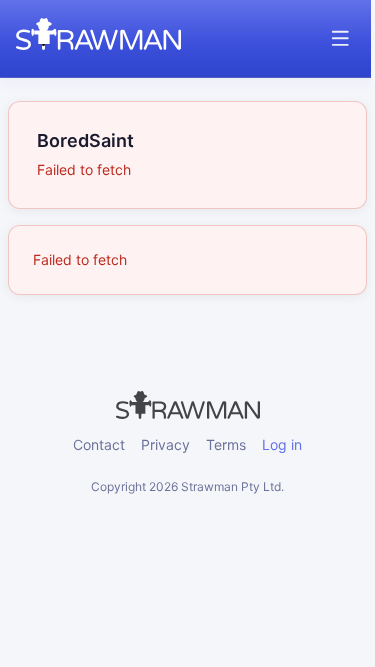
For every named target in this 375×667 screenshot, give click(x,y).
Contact (99, 444)
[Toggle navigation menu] (340, 38)
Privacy (165, 444)
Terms (226, 444)
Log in (282, 444)
